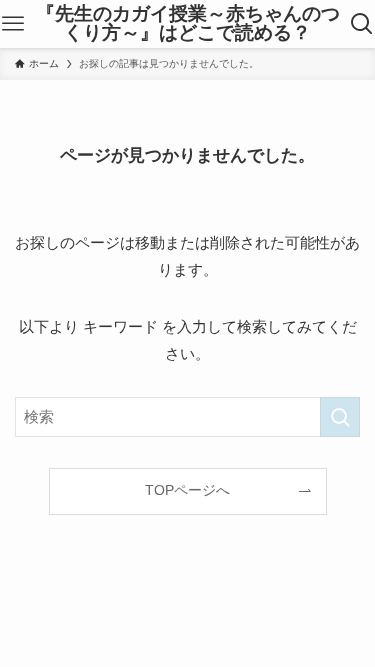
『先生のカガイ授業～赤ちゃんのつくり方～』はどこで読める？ (188, 24)
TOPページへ (187, 490)
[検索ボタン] (361, 24)
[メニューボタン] (13, 24)
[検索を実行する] (340, 417)
